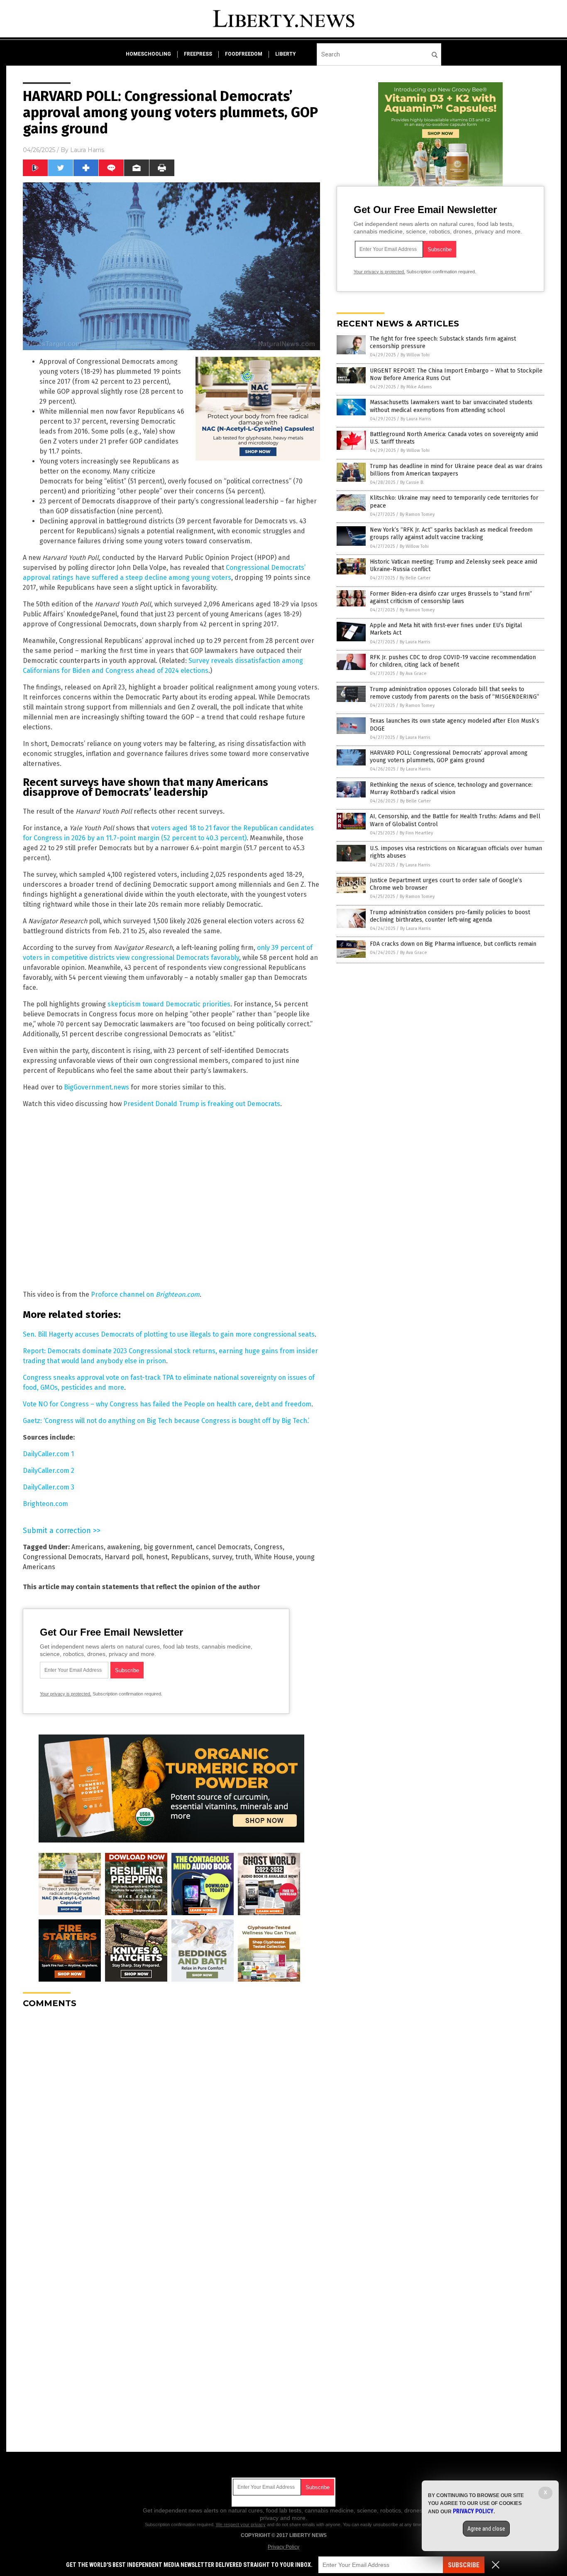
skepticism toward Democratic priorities (169, 1004)
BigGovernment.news (97, 1087)
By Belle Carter (415, 578)
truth (243, 1557)
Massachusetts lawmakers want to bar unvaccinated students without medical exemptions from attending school (451, 406)
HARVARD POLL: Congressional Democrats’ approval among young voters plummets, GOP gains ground (449, 757)
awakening (124, 1547)
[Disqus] (171, 2119)
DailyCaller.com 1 (48, 1454)
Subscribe (464, 2565)
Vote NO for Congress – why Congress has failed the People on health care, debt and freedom (167, 1404)
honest (157, 1557)
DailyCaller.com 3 (49, 1487)
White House (274, 1557)
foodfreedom (244, 54)
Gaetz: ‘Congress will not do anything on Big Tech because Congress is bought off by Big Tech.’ (166, 1421)
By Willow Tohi (415, 355)
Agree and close (486, 2529)
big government (168, 1547)
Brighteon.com (45, 1504)
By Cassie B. (412, 482)
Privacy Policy (283, 2547)
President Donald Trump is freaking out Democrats (202, 1104)
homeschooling (148, 54)
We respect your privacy (241, 2524)
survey (222, 1557)
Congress (268, 1547)
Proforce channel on (145, 1294)
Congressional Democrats (62, 1557)
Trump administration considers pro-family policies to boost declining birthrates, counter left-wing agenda (450, 916)
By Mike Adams (416, 387)
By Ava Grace (413, 673)
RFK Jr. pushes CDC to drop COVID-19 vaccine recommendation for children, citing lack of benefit (453, 661)
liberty (286, 54)
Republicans (190, 1557)
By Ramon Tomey (417, 514)
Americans (88, 1547)
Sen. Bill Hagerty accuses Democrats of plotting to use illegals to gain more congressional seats (169, 1334)
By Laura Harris (416, 419)
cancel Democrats (223, 1547)
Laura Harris (87, 150)
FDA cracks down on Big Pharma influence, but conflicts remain (453, 944)
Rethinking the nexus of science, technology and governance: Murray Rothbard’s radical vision (451, 789)
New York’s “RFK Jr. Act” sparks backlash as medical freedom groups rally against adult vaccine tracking (451, 534)
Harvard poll (124, 1557)
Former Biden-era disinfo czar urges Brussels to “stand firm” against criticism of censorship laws (451, 597)
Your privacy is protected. (66, 1694)
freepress (198, 54)
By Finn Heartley (416, 833)
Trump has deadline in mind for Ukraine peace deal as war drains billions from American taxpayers (456, 470)
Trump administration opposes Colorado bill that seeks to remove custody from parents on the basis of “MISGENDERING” (455, 693)
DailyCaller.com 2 (49, 1471)
